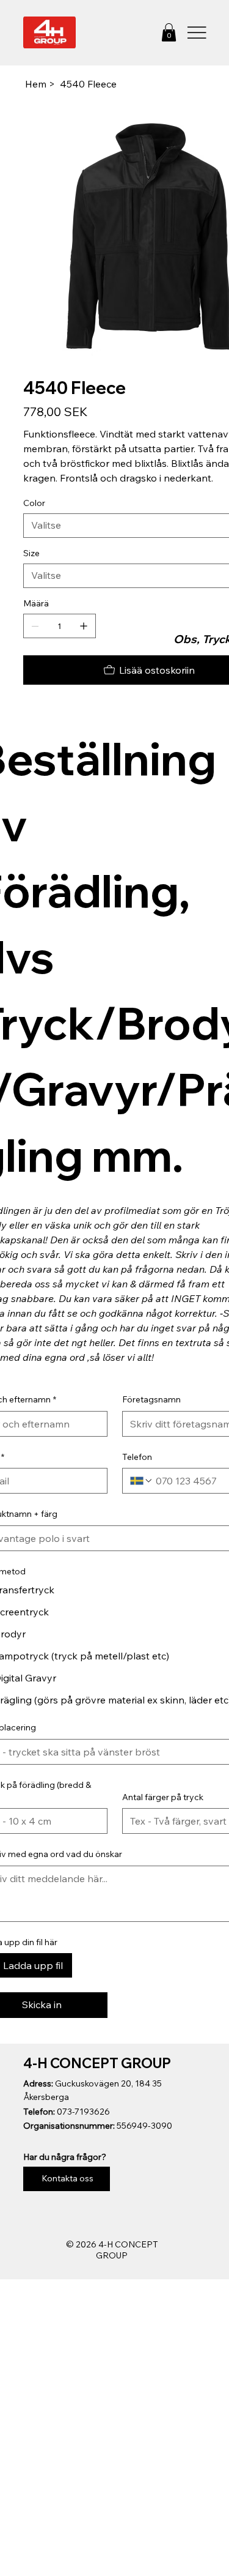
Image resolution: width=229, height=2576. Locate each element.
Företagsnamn (151, 1399)
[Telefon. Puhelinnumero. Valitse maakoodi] (142, 1481)
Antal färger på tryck (163, 1797)
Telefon (137, 1457)
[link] (169, 32)
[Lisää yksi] (84, 626)
